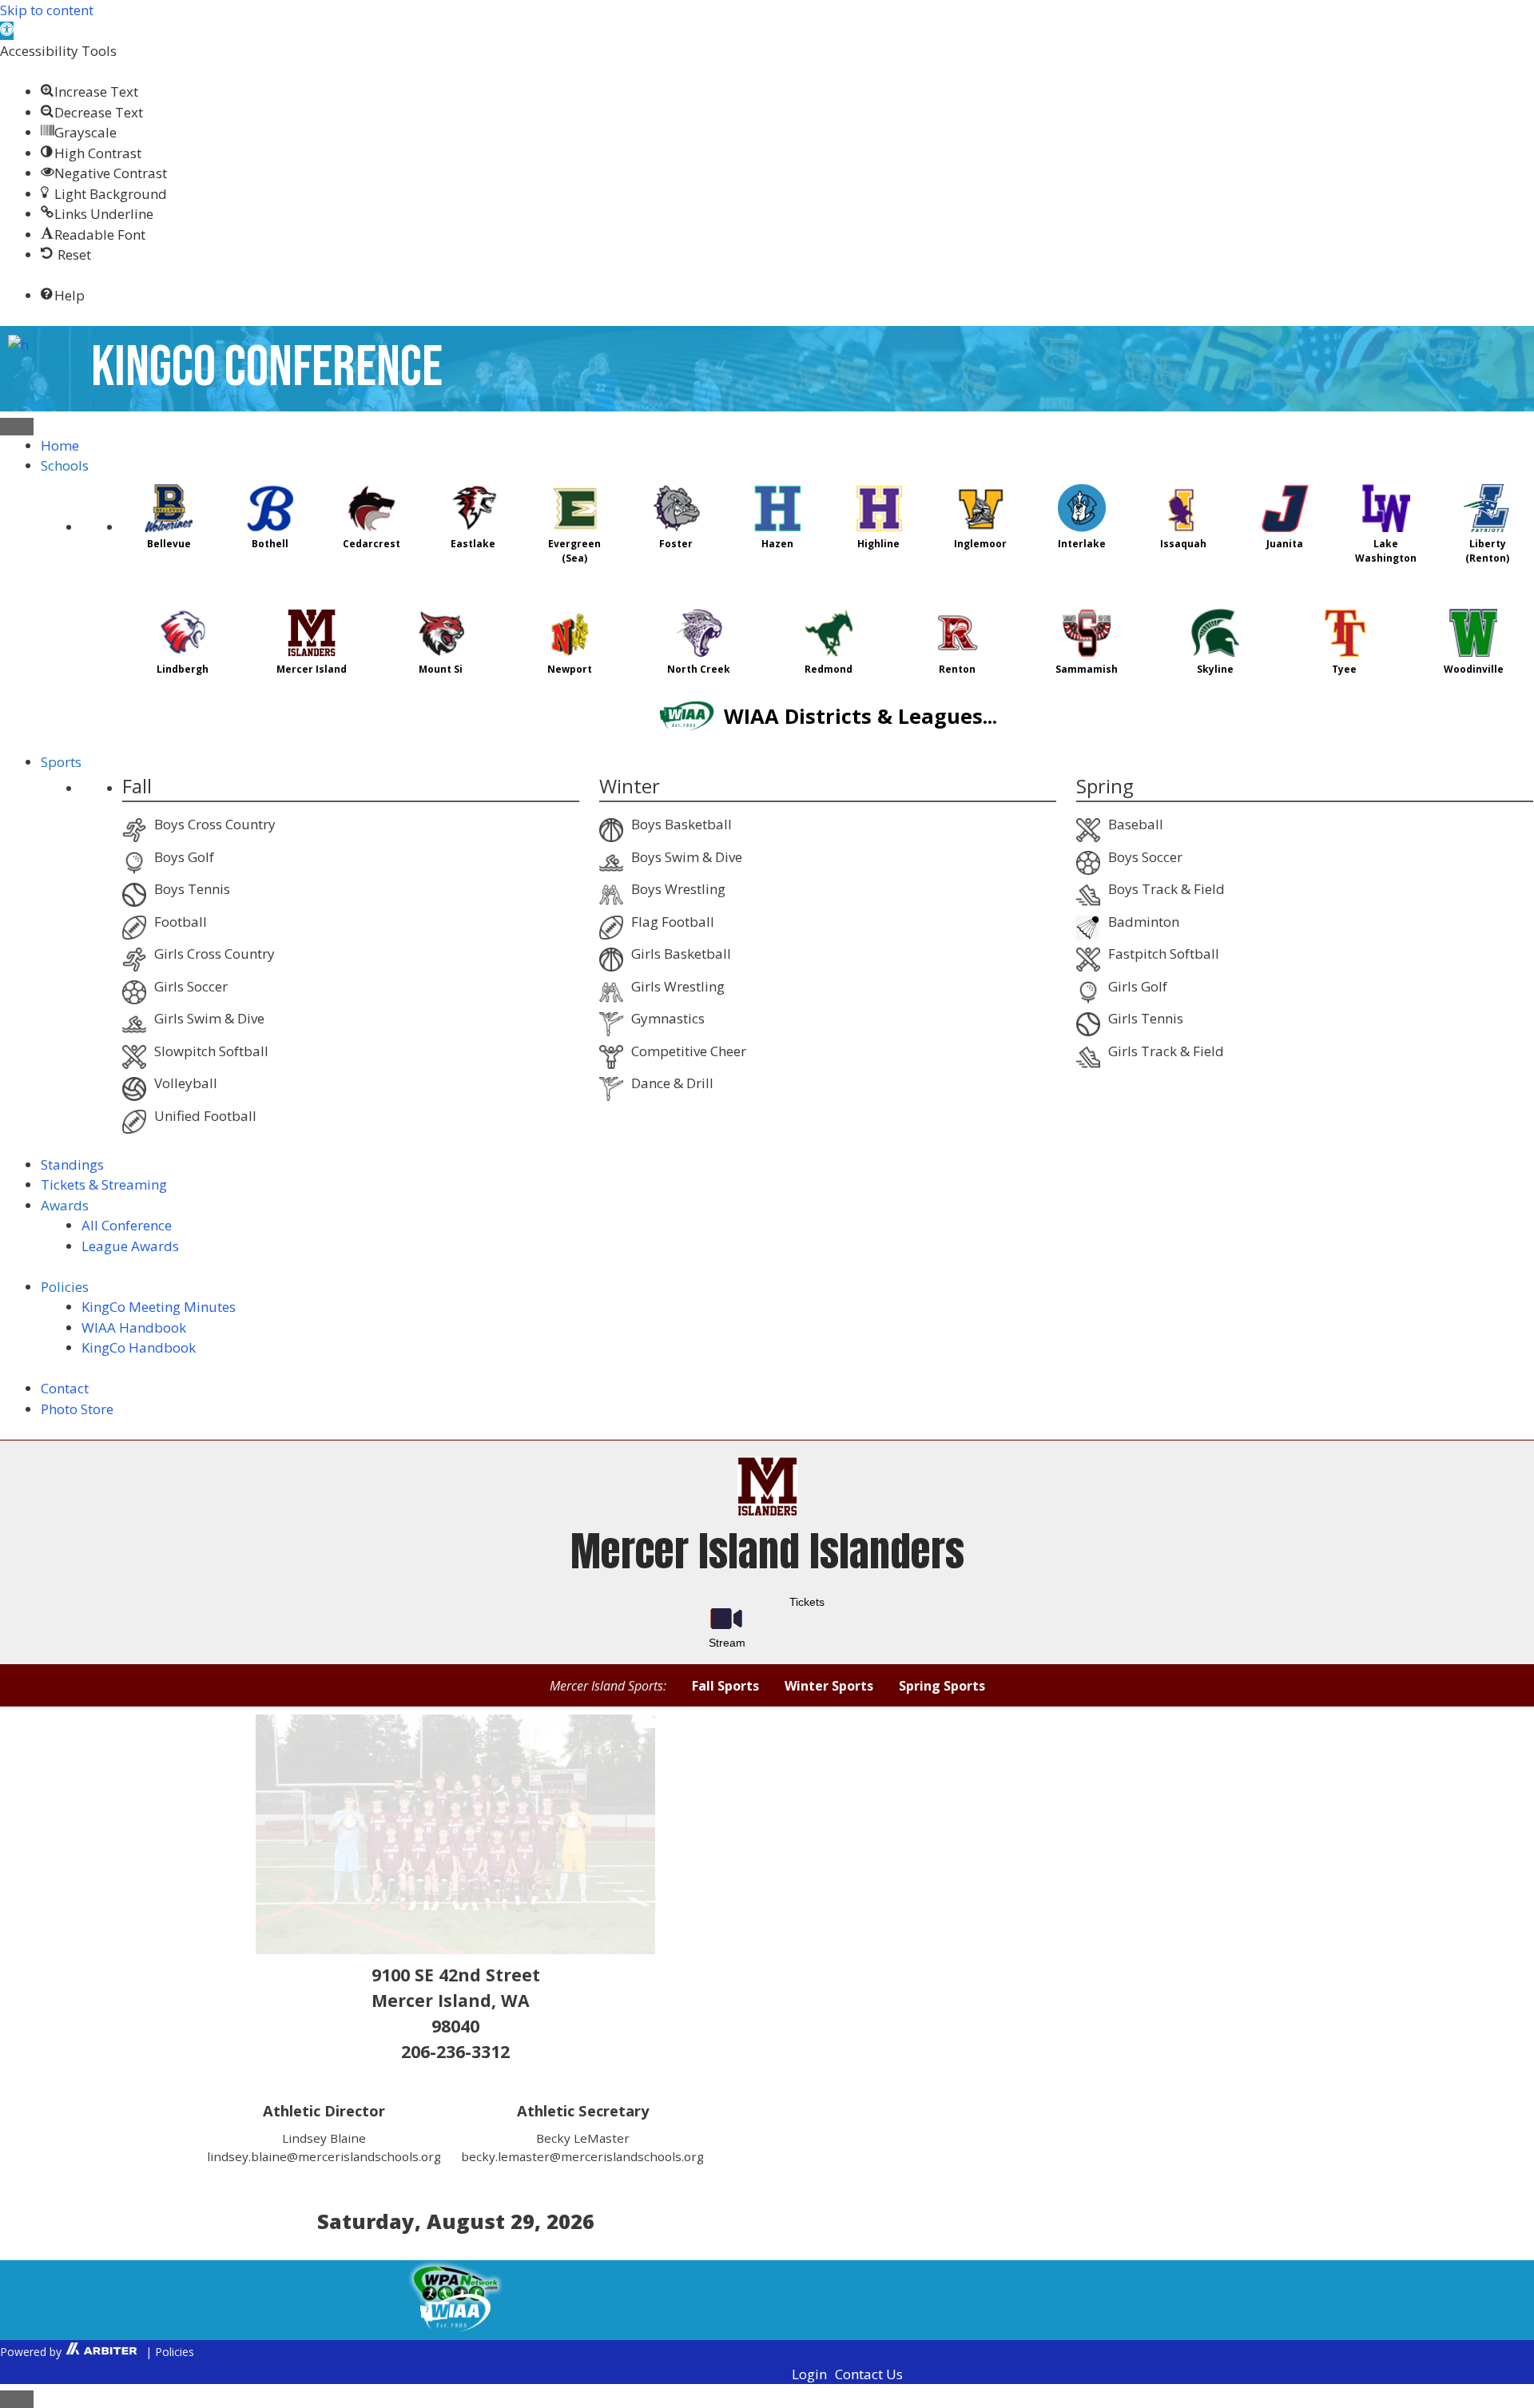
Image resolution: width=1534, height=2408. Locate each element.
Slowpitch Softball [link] (211, 1051)
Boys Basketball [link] (682, 824)
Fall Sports (725, 1686)
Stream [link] (727, 1643)
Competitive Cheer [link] (689, 1051)
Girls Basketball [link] (681, 954)
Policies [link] (175, 2352)
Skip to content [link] (47, 10)
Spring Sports (942, 1686)
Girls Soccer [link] (191, 986)
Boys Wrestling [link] (678, 889)
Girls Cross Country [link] (215, 954)
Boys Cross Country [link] (215, 824)
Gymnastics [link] (668, 1018)
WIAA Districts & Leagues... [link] (858, 716)
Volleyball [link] (186, 1083)
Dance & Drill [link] (672, 1083)
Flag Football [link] (673, 922)
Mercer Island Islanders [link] (767, 1551)
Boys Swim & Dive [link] (687, 857)
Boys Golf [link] (184, 857)
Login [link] (809, 2374)
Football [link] (181, 922)
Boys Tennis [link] (192, 889)
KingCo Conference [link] (267, 368)
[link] (7, 31)
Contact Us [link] (869, 2374)
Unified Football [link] (205, 1116)
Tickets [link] (807, 1603)
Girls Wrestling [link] (678, 986)
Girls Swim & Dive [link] (209, 1018)
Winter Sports (829, 1686)
